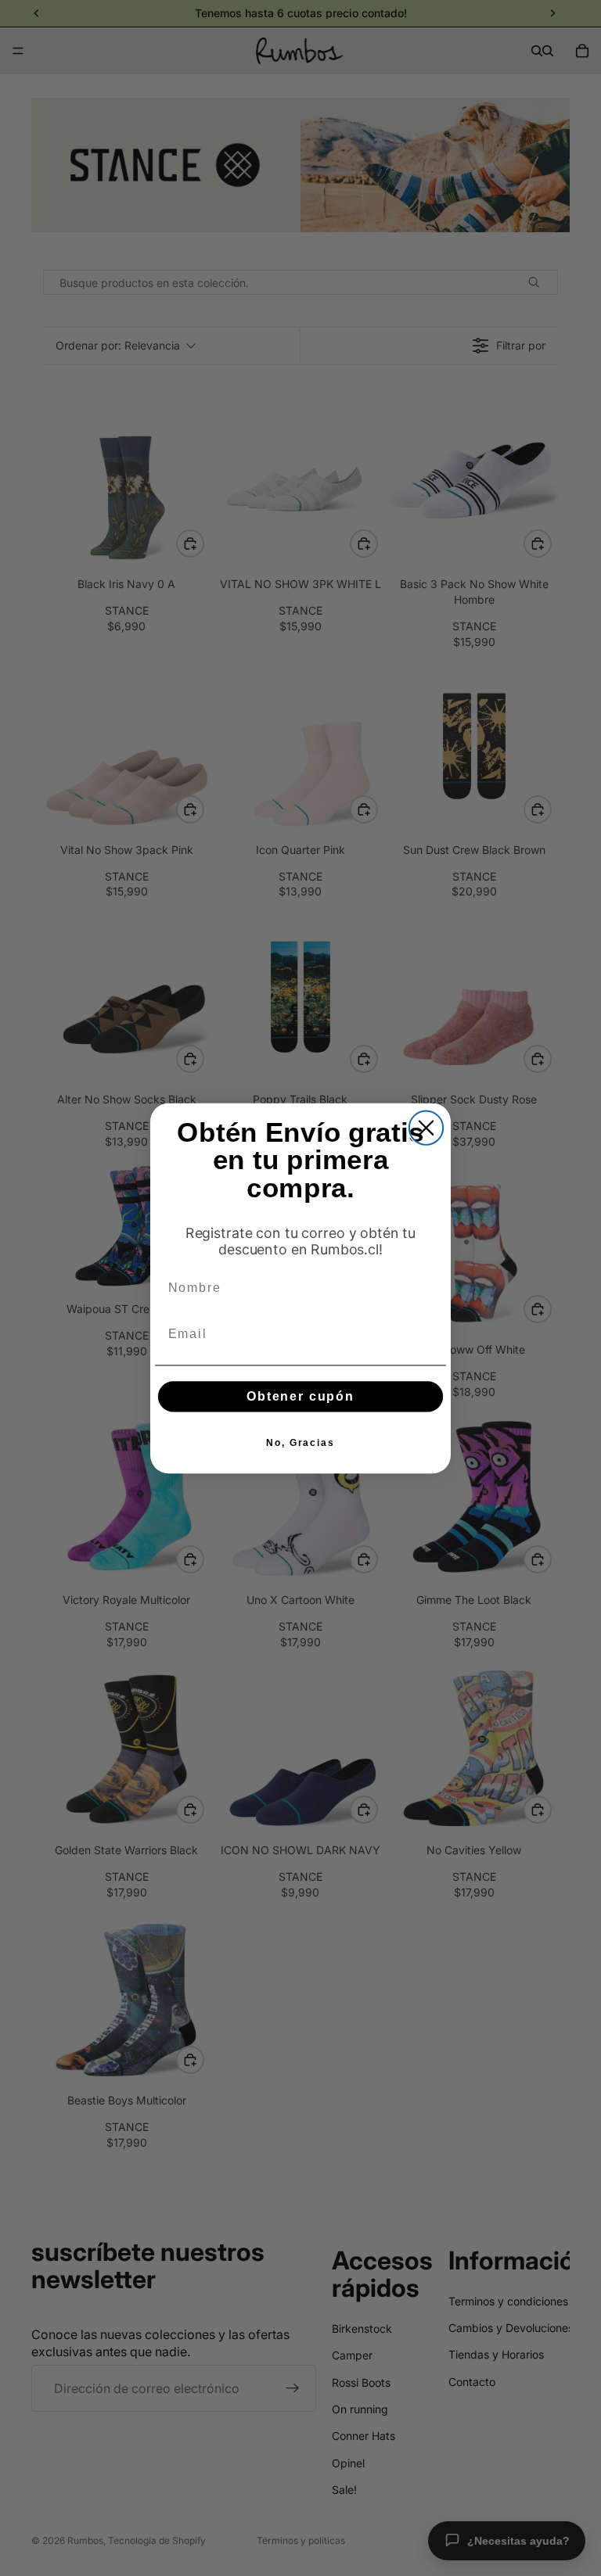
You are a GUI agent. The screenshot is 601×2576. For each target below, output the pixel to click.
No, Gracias (300, 1442)
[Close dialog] (426, 1127)
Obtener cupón (300, 1396)
